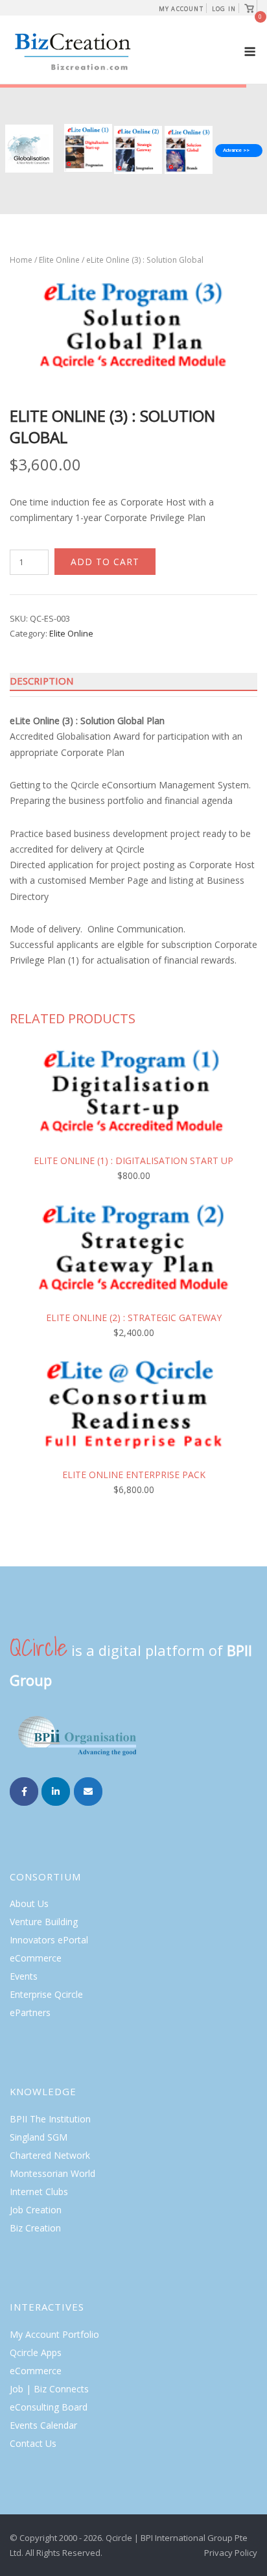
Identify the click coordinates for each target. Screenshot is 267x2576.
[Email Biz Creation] (88, 1792)
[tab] (133, 681)
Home (21, 260)
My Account (181, 9)
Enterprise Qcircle (46, 1994)
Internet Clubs (39, 2192)
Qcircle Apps (36, 2352)
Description (41, 681)
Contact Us (33, 2443)
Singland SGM (39, 2137)
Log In (224, 9)
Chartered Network (50, 2155)
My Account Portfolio (54, 2334)
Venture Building (44, 1922)
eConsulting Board (49, 2407)
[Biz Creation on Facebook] (24, 1792)
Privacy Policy (231, 2553)
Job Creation (36, 2210)
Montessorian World (52, 2173)
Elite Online (59, 260)
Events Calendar (43, 2425)
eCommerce (36, 1958)
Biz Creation (35, 2228)
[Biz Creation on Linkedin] (56, 1792)
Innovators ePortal (49, 1940)
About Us (29, 1903)
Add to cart (105, 562)
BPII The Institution (50, 2119)
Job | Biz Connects (49, 2389)
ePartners (30, 2012)
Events (24, 1976)
